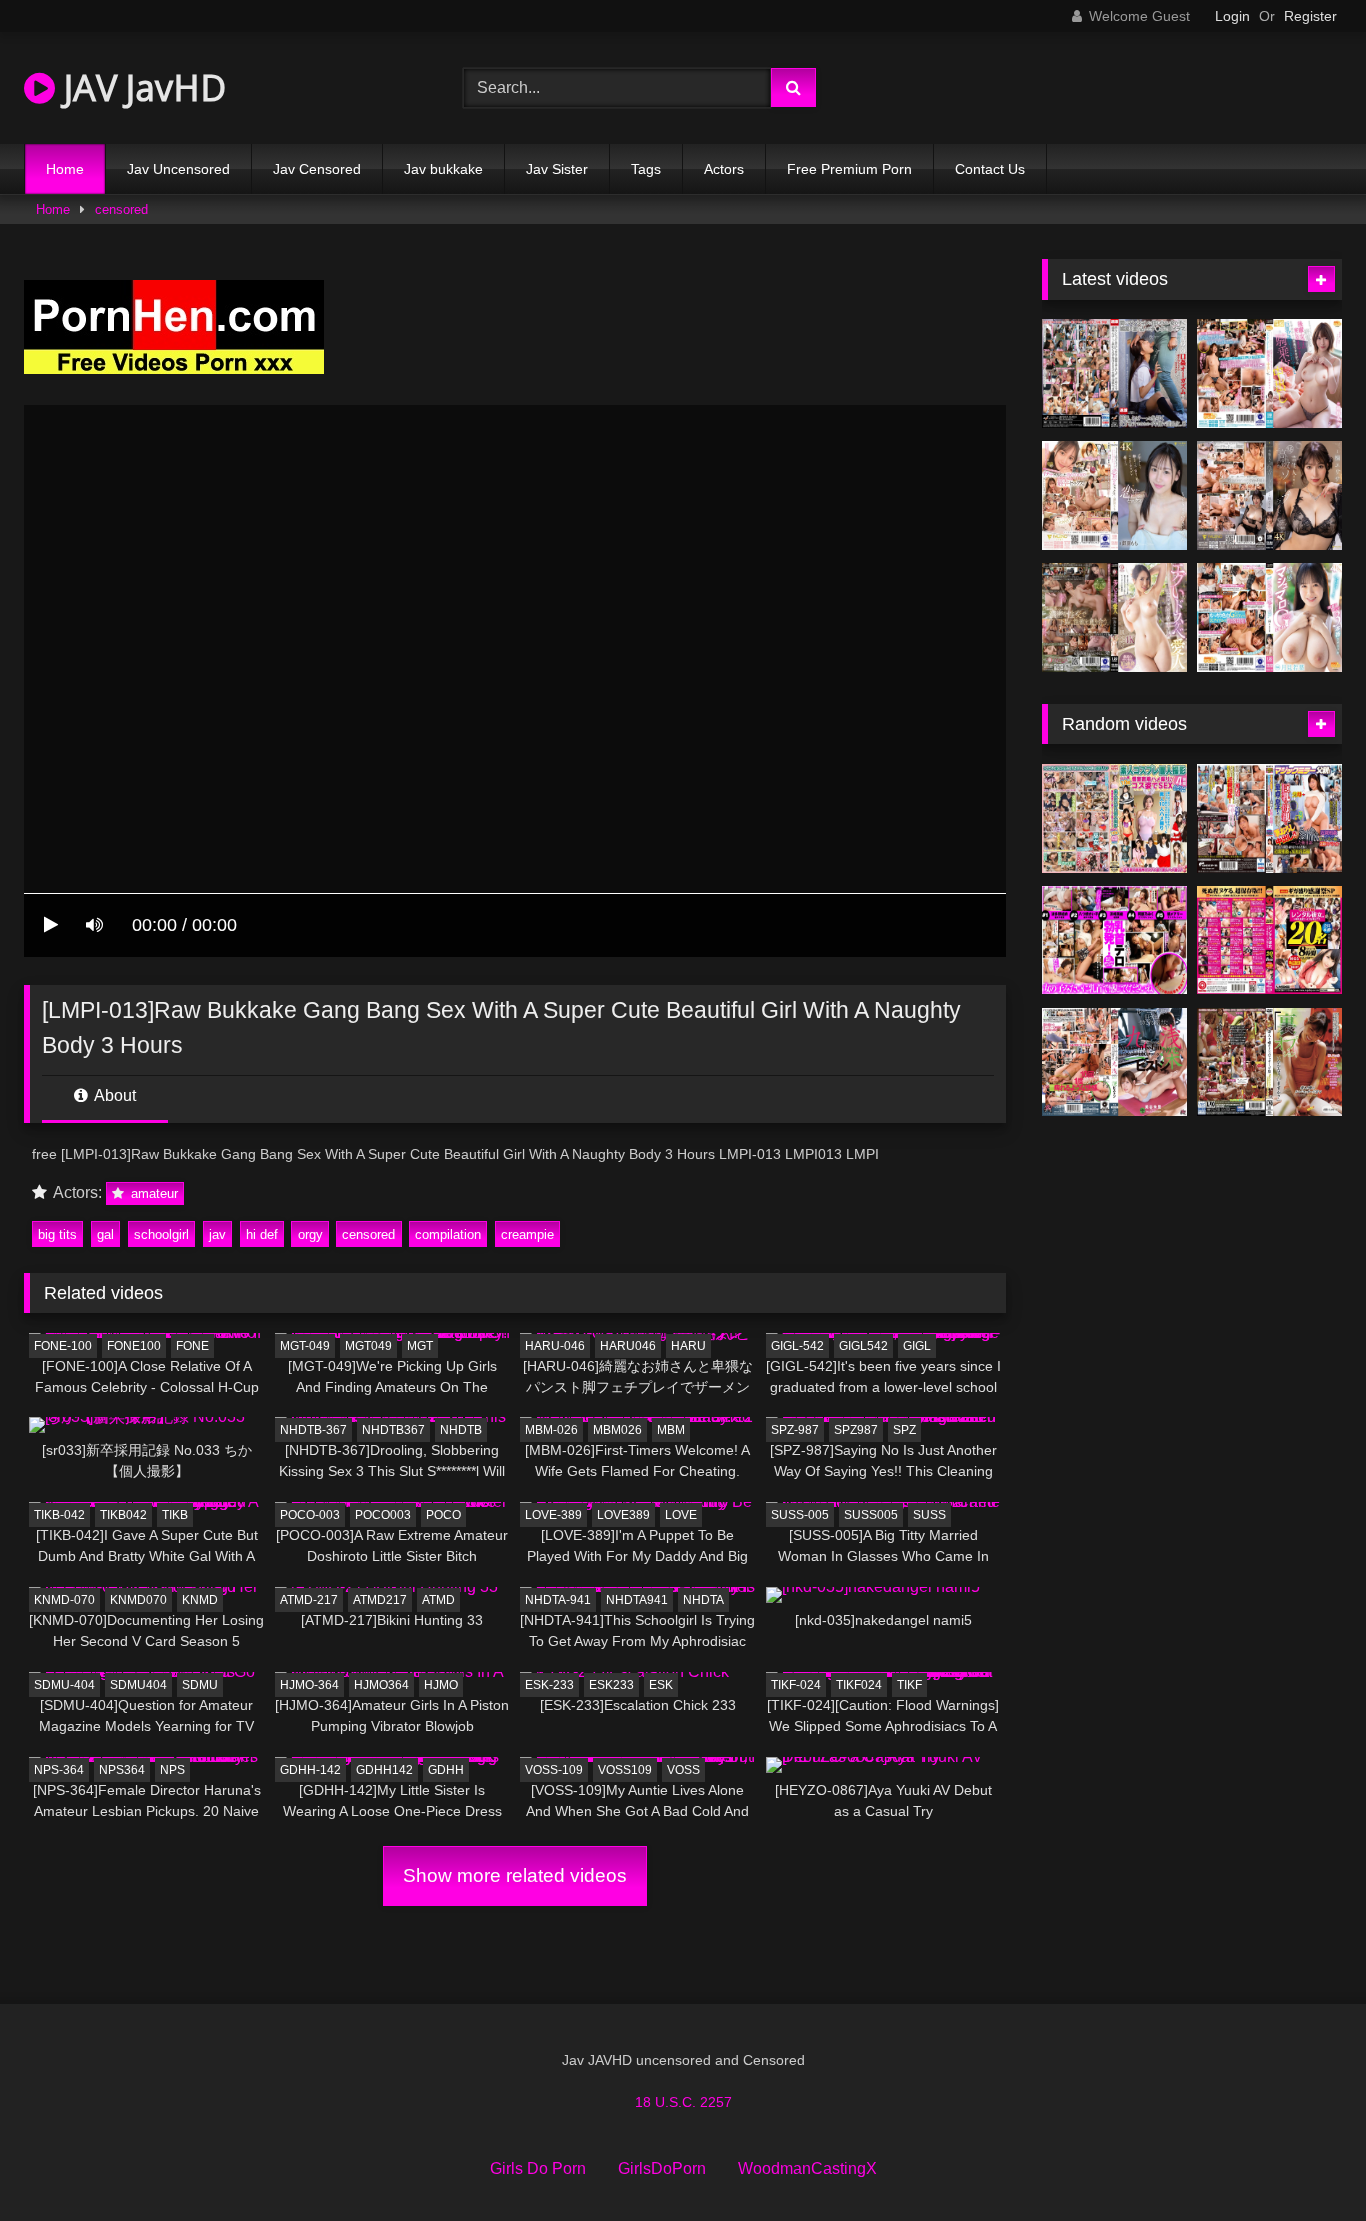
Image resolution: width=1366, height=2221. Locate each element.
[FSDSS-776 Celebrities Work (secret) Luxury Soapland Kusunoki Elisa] (1269, 495)
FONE (192, 1346)
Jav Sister (557, 169)
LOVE (681, 1515)
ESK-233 (549, 1685)
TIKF (909, 1685)
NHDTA (703, 1600)
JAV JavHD (140, 87)
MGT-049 (305, 1346)
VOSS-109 (554, 1770)
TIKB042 (123, 1515)
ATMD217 (380, 1600)
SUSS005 (871, 1515)
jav (217, 1234)
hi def (262, 1234)
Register (1310, 16)
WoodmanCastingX (807, 2168)
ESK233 (611, 1685)
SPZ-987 (795, 1430)
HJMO (441, 1685)
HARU (688, 1346)
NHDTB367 (393, 1430)
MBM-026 (551, 1430)
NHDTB (461, 1430)
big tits (57, 1234)
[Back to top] (1304, 2161)
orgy (310, 1234)
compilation (448, 1234)
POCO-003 (310, 1515)
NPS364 (122, 1770)
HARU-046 (555, 1346)
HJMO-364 (309, 1685)
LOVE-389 (553, 1515)
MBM (671, 1430)
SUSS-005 (800, 1515)
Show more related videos (515, 1875)
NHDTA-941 (558, 1600)
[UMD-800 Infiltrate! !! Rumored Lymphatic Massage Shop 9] (1269, 1062)
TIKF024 (859, 1685)
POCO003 (383, 1515)
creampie (527, 1234)
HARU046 (628, 1346)
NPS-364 (59, 1770)
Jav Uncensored (178, 169)
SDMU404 (138, 1685)
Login (1232, 16)
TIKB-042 (59, 1515)
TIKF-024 (796, 1685)
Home (65, 169)
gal (105, 1234)
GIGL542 (863, 1346)
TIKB (175, 1515)
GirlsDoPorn (662, 2168)
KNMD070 (138, 1600)
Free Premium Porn (849, 169)
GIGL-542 (797, 1346)
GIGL (917, 1346)
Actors (724, 169)
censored (121, 209)
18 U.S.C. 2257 (683, 2102)
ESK (661, 1685)
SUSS (929, 1515)
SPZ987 (856, 1430)
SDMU (200, 1685)
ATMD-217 (309, 1600)
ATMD (438, 1600)
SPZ (904, 1430)
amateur (152, 1193)
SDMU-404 (64, 1685)
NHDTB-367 (313, 1430)
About (113, 1095)
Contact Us (990, 169)
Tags (646, 169)
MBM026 (617, 1430)
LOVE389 (623, 1515)
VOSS (683, 1770)
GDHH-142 (310, 1770)
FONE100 (134, 1346)
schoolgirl (161, 1234)
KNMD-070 (64, 1600)
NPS (172, 1770)
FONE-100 (63, 1346)
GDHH (446, 1770)
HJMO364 (381, 1685)
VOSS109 (625, 1770)
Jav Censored (317, 169)
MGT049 (368, 1346)
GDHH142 (384, 1770)
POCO (443, 1515)
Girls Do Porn (538, 2168)
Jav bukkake (443, 169)
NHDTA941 (637, 1600)
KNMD (200, 1600)
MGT (420, 1346)
